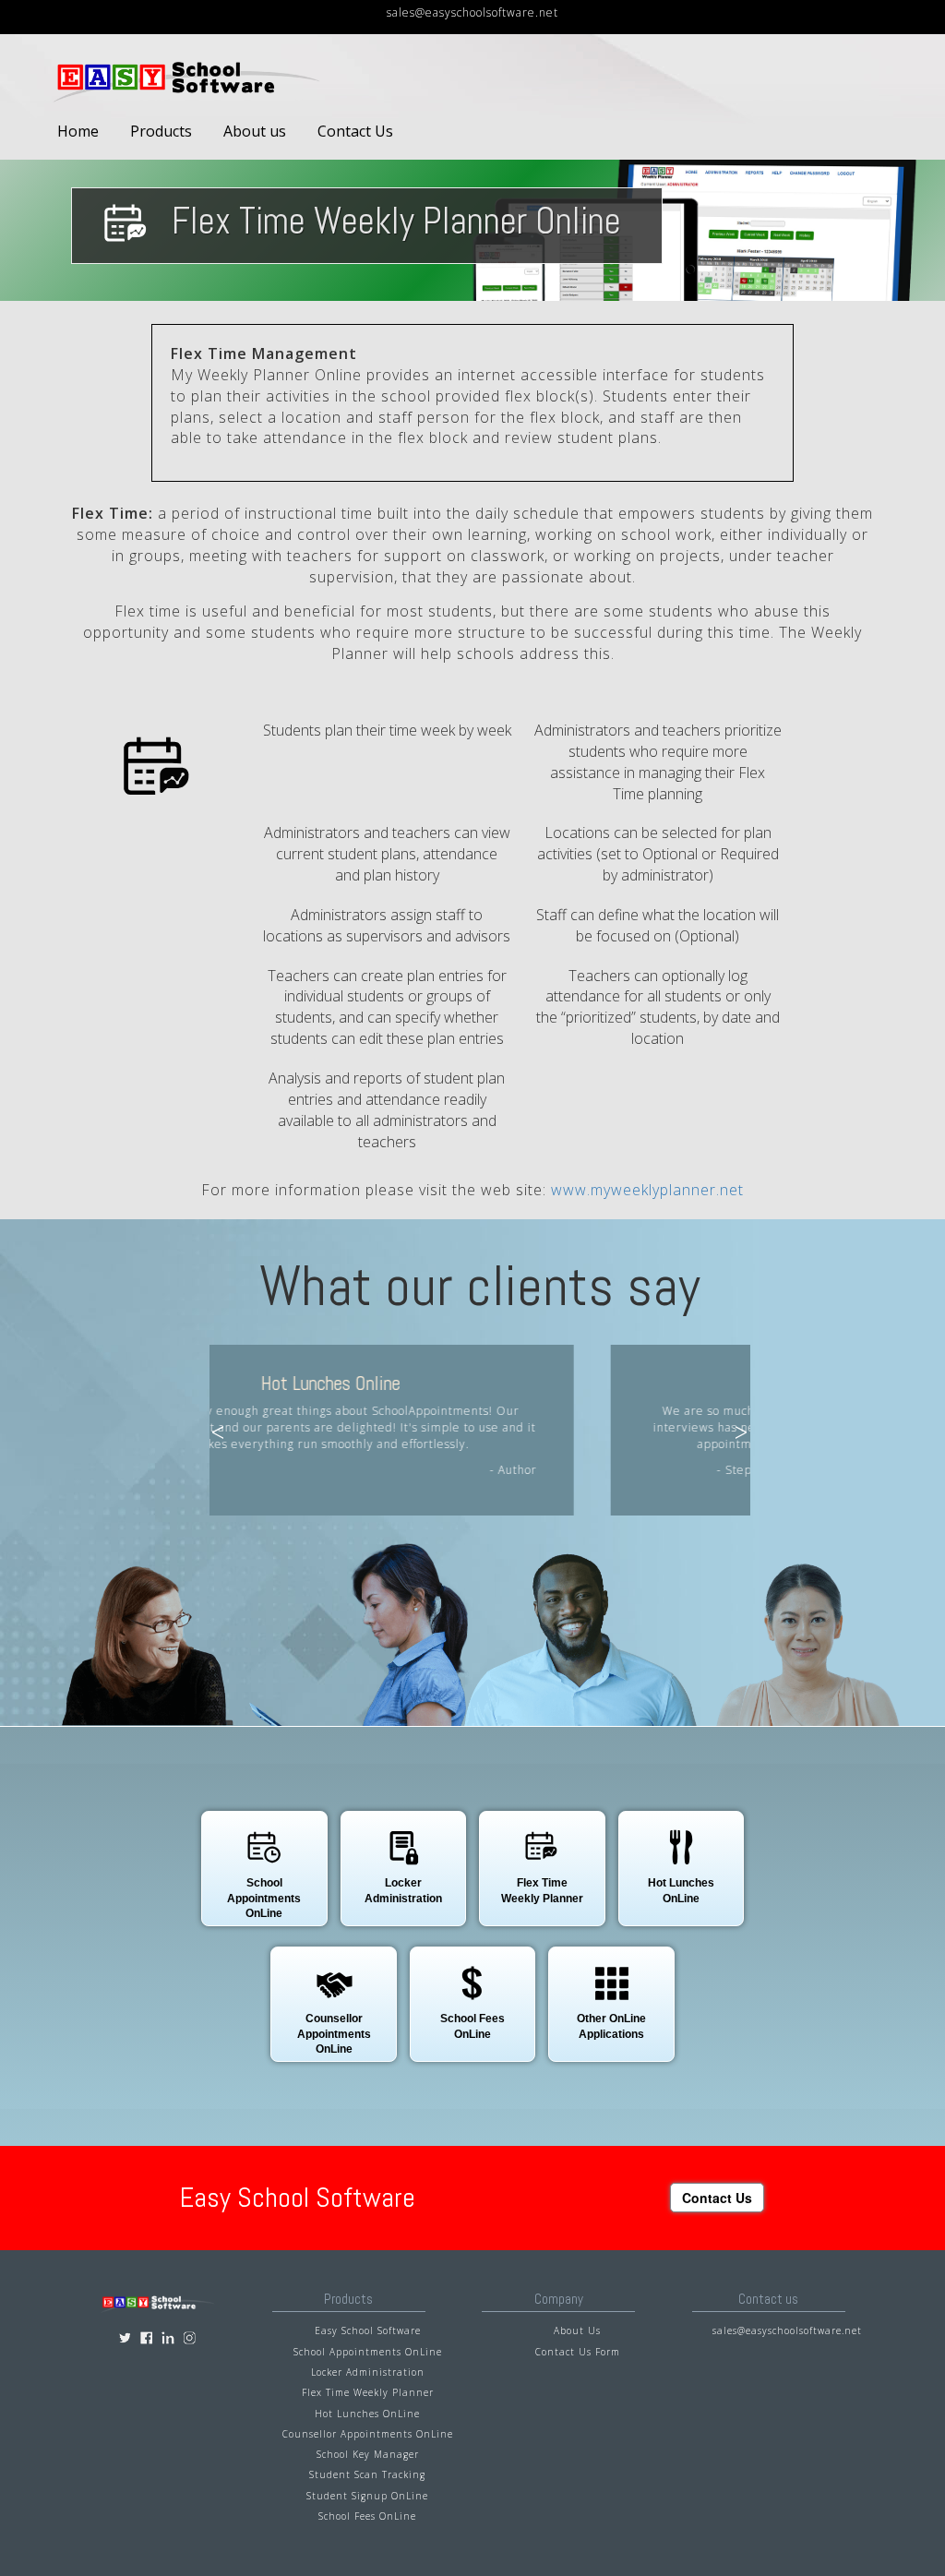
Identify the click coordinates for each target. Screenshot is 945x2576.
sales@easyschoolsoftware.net (472, 12)
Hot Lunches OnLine (367, 2414)
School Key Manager (368, 2454)
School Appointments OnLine (368, 2352)
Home (78, 131)
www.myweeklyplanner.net (647, 1190)
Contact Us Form (578, 2352)
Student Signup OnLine (367, 2496)
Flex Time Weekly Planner (368, 2392)
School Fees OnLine (367, 2516)
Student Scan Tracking (367, 2474)
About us (255, 131)
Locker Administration (368, 2372)
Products (161, 131)
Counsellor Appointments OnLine (368, 2434)
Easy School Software (368, 2330)
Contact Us (355, 131)
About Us (577, 2330)
